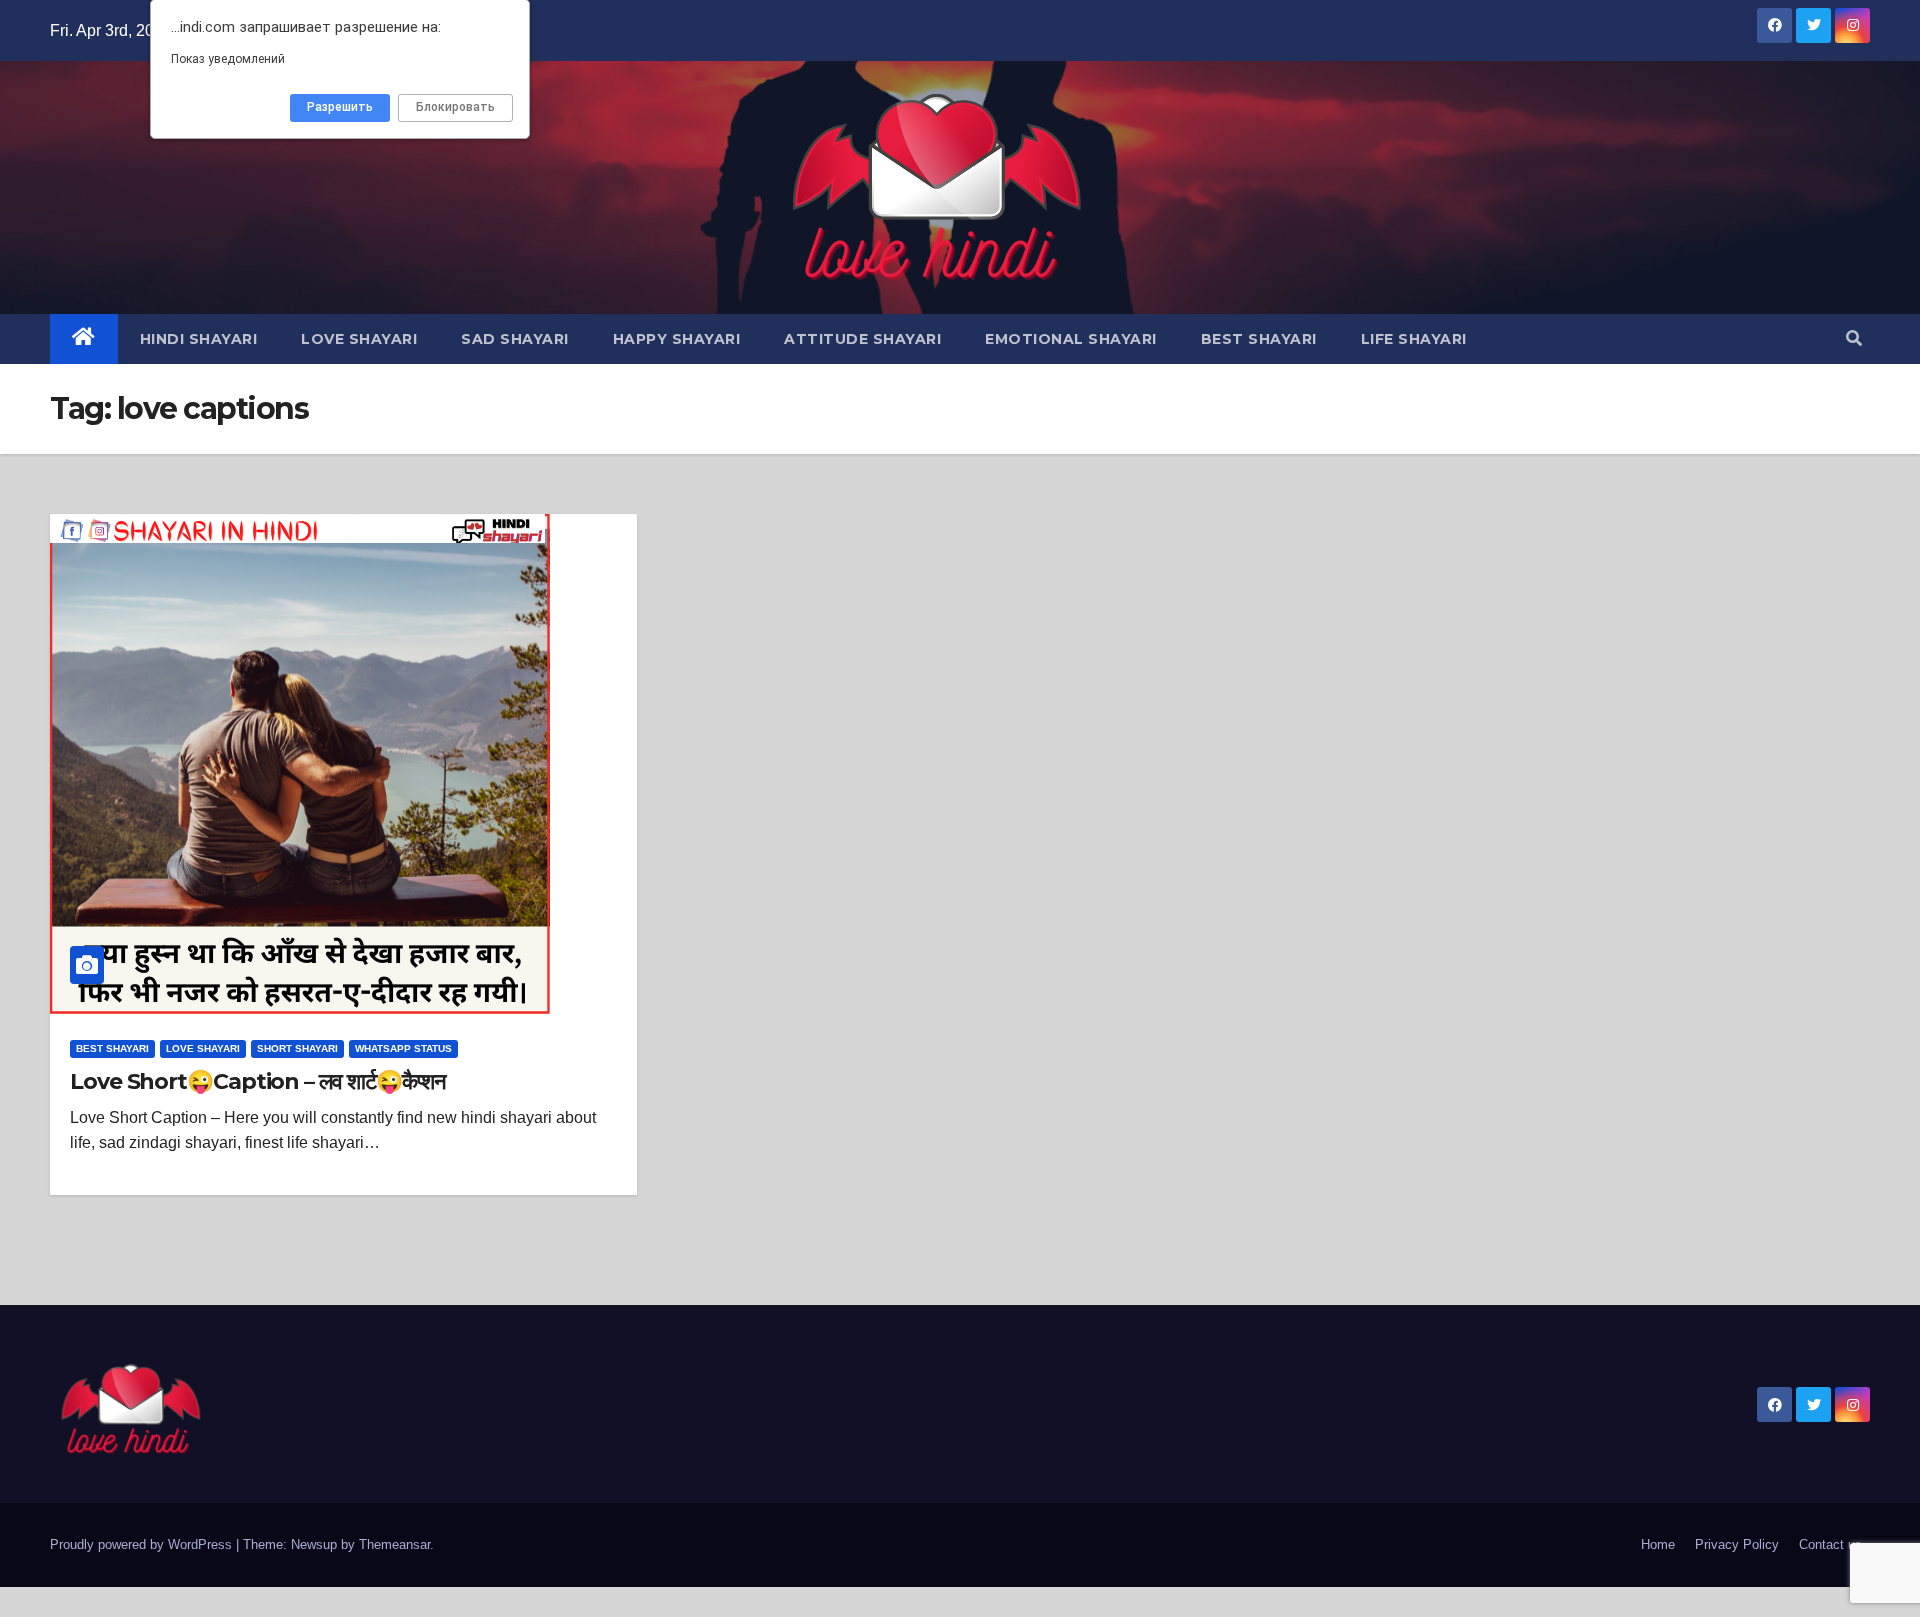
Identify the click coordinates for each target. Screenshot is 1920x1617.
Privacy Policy (1737, 1544)
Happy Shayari (677, 339)
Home (1658, 1544)
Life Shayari (1414, 339)
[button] (1854, 338)
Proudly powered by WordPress (143, 1544)
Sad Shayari (515, 339)
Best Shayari (1259, 339)
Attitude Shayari (862, 339)
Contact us (1830, 1544)
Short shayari (297, 1048)
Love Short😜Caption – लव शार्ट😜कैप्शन (258, 1081)
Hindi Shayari (199, 339)
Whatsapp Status (403, 1048)
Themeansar (394, 1544)
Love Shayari (359, 339)
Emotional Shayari (1071, 339)
